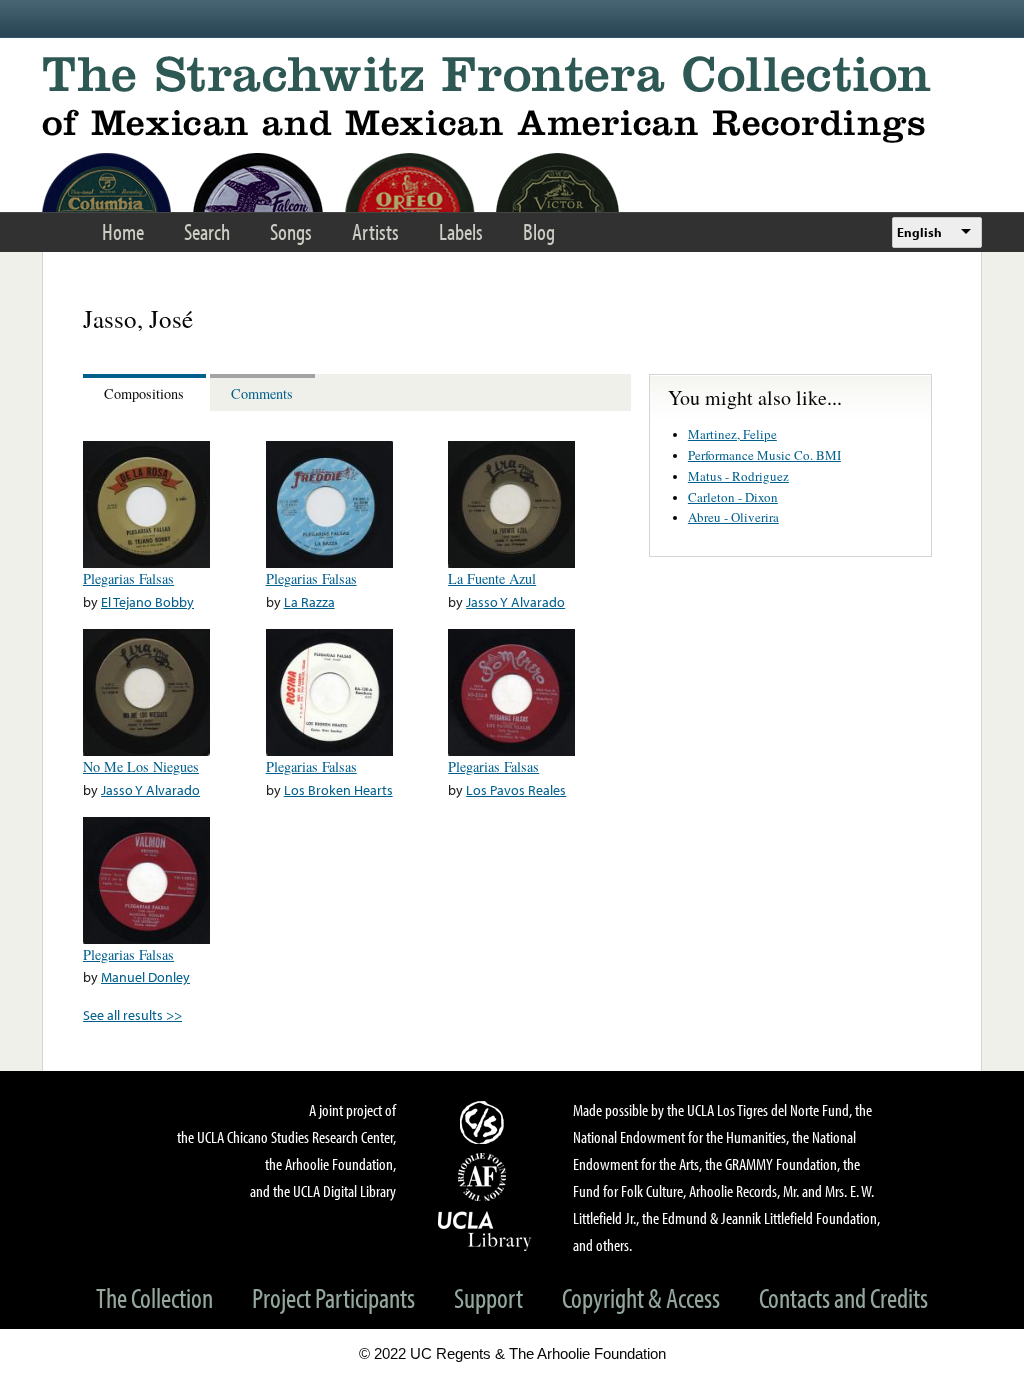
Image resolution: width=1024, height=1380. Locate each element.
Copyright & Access (641, 1297)
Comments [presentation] (262, 393)
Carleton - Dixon (733, 497)
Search (207, 231)
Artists (375, 231)
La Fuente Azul (492, 578)
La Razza (309, 601)
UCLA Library (485, 1230)
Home (123, 231)
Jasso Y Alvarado (515, 601)
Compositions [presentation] (144, 393)
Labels (461, 231)
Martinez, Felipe (732, 434)
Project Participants (333, 1297)
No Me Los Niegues (141, 766)
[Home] (512, 99)
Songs (291, 231)
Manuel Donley (145, 976)
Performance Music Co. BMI (764, 455)
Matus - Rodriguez (738, 476)
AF (485, 1177)
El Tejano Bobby (147, 601)
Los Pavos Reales (516, 789)
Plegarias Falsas (128, 578)
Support (488, 1297)
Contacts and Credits (843, 1297)
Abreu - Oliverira (733, 517)
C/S (485, 1122)
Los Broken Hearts (338, 789)
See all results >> (132, 1014)
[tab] (146, 392)
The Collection (154, 1297)
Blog (539, 231)
